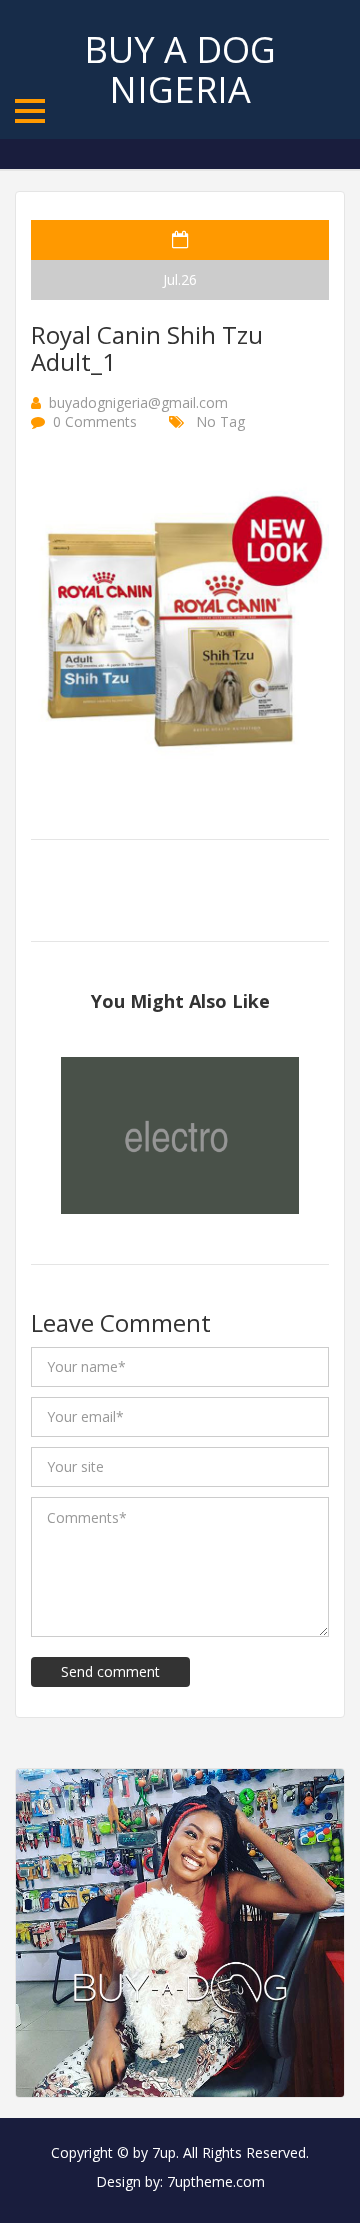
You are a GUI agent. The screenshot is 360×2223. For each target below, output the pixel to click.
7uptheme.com (216, 2181)
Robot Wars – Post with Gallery (180, 1144)
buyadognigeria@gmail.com (138, 402)
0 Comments (95, 421)
